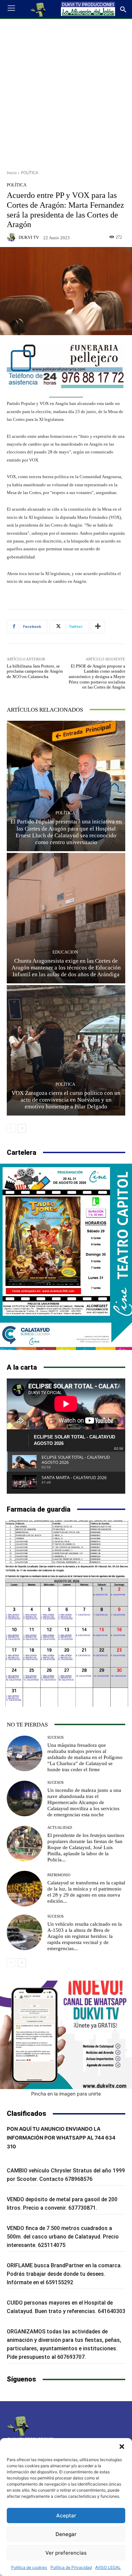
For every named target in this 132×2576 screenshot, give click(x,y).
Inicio (12, 173)
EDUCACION (65, 952)
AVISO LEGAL (108, 2567)
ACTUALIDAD (60, 1828)
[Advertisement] (66, 92)
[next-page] (22, 1128)
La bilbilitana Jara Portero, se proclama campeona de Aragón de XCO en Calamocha (35, 671)
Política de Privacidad (71, 2567)
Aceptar (66, 2516)
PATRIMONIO (59, 1875)
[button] (122, 2447)
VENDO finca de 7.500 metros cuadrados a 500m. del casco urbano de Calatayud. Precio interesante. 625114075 (63, 2237)
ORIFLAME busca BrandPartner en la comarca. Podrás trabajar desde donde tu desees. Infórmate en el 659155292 (64, 2274)
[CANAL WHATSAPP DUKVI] (66, 2035)
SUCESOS (56, 1737)
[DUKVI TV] (12, 237)
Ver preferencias (66, 2553)
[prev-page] (11, 1128)
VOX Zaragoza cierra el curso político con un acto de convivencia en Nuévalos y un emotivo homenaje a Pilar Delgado (66, 1100)
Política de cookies (29, 2567)
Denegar (66, 2534)
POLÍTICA (30, 173)
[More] (98, 627)
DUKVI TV (29, 237)
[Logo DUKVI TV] (38, 9)
